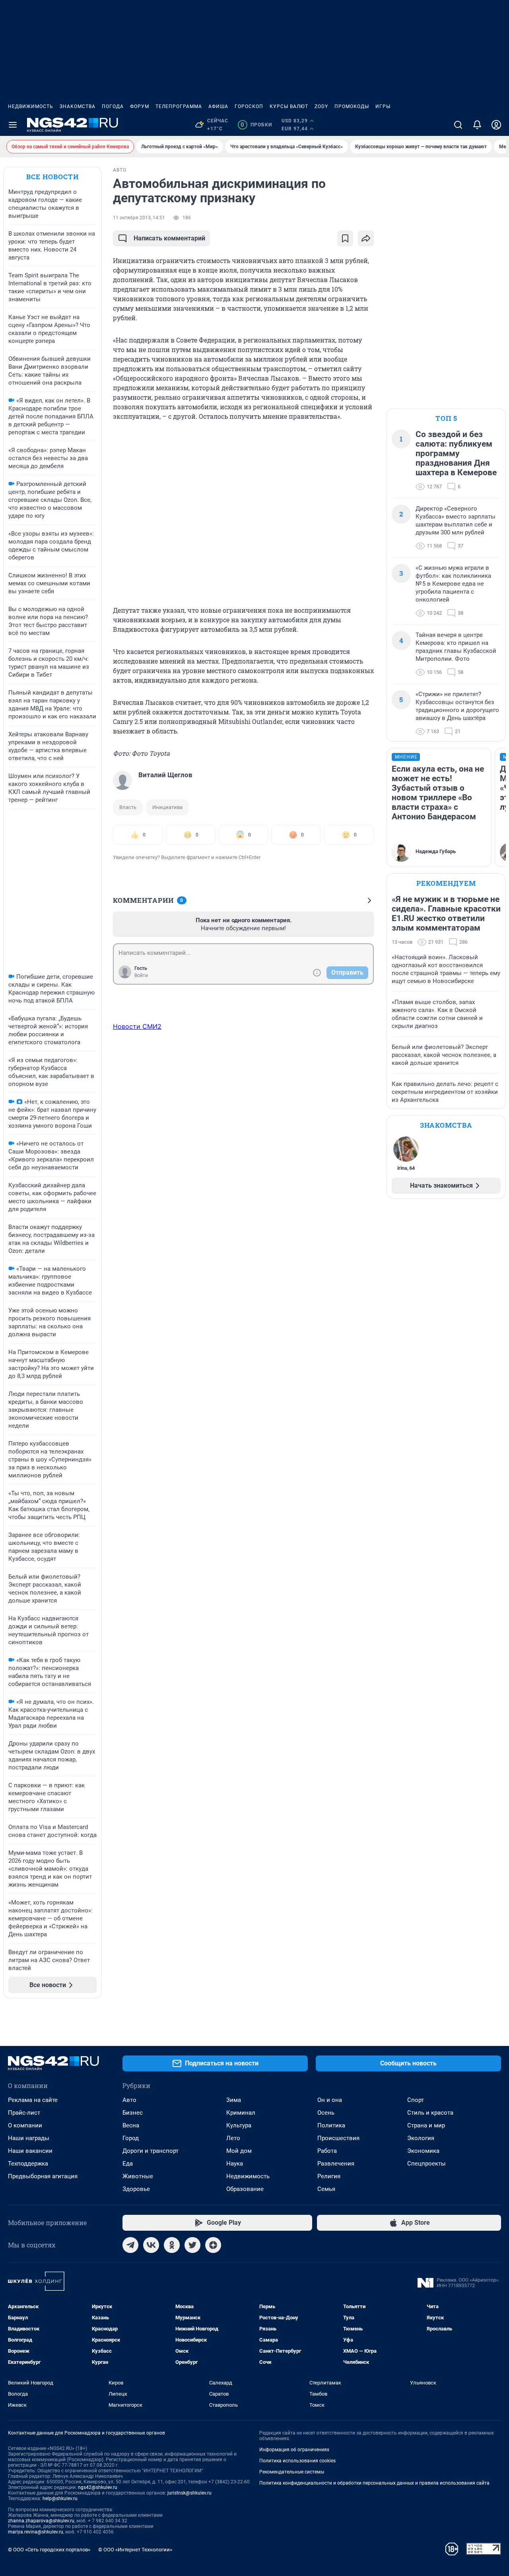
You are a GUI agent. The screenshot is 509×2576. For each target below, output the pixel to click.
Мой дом (239, 2151)
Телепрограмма (179, 106)
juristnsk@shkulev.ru (189, 2493)
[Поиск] (458, 125)
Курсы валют (289, 106)
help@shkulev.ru (60, 2499)
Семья (326, 2189)
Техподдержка (28, 2164)
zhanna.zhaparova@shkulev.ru (41, 2521)
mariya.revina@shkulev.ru (36, 2532)
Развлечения (336, 2164)
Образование (245, 2189)
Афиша (218, 106)
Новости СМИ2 (137, 1026)
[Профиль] (496, 125)
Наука (235, 2164)
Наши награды (29, 2138)
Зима (234, 2100)
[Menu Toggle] (13, 125)
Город (131, 2138)
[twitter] (192, 2245)
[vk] (151, 2245)
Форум (140, 106)
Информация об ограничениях (294, 2450)
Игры (383, 106)
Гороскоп (249, 106)
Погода (113, 106)
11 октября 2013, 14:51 (139, 218)
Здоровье (136, 2189)
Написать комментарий (169, 238)
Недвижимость (31, 106)
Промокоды (352, 106)
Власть (128, 807)
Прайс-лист (24, 2113)
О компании (25, 2125)
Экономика (423, 2151)
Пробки (256, 125)
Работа (327, 2151)
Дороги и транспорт (151, 2151)
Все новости (52, 177)
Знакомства (78, 106)
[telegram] (130, 2245)
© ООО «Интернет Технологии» (135, 2550)
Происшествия (338, 2138)
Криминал (241, 2113)
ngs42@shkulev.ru (98, 2487)
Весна (131, 2125)
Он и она (330, 2100)
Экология (421, 2138)
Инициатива (167, 807)
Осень (326, 2113)
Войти (141, 975)
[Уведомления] (477, 125)
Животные (138, 2176)
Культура (239, 2125)
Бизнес (133, 2113)
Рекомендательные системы (292, 2472)
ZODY (321, 106)
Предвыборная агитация (43, 2176)
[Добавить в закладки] (345, 238)
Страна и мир (426, 2125)
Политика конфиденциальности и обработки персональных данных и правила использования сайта (374, 2483)
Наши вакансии (30, 2151)
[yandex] (213, 2245)
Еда (128, 2164)
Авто (129, 2100)
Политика (331, 2125)
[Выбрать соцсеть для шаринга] (366, 238)
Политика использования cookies (297, 2461)
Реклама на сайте (33, 2100)
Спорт (416, 2100)
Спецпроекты (426, 2164)
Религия (329, 2176)
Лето (233, 2138)
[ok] (172, 2245)
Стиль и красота (430, 2113)
